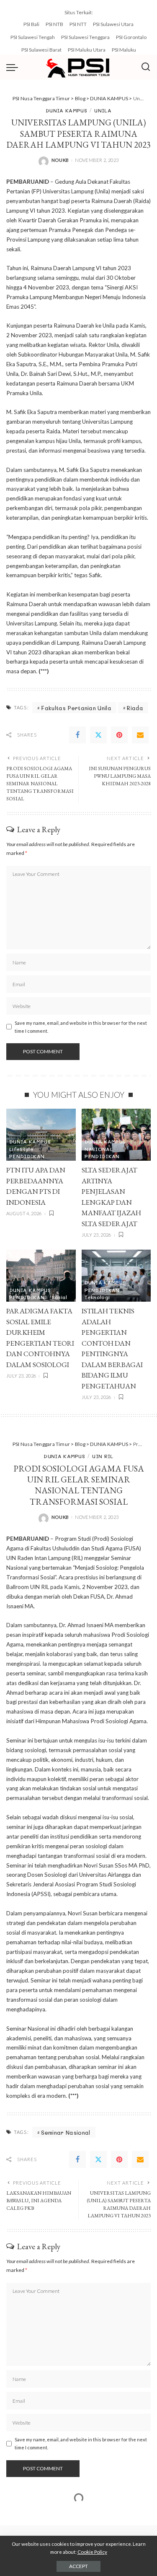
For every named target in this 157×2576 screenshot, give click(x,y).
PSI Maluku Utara (87, 50)
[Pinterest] (119, 735)
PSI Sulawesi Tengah (33, 37)
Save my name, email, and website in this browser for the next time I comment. (81, 1027)
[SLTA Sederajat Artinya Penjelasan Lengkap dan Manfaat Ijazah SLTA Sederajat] (116, 1135)
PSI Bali (31, 24)
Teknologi (97, 1297)
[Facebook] (77, 735)
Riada (135, 708)
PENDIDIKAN (27, 1156)
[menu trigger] (14, 67)
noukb (60, 160)
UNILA (103, 110)
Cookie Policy (92, 2552)
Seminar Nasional (66, 2132)
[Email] (140, 735)
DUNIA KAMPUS (66, 110)
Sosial (60, 1297)
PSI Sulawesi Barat (41, 50)
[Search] (146, 67)
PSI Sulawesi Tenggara (85, 37)
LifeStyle (21, 1149)
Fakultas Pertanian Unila (76, 708)
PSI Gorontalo (131, 37)
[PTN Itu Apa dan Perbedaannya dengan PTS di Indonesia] (41, 1135)
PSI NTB (54, 24)
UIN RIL (103, 1456)
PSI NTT (78, 24)
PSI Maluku (124, 50)
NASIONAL (99, 1149)
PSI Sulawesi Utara (113, 24)
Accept (78, 2566)
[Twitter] (98, 735)
